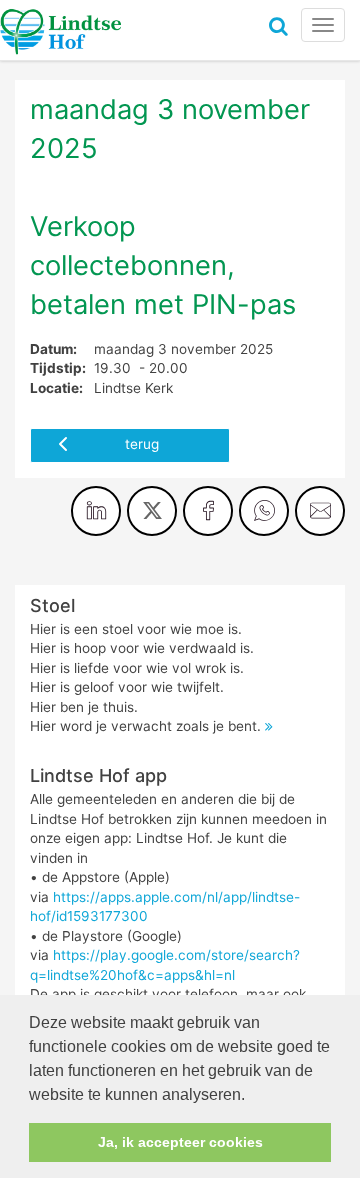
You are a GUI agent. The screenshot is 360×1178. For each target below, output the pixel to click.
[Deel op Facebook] (208, 511)
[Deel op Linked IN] (96, 511)
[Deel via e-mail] (320, 511)
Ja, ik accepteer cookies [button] (180, 1142)
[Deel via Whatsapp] (264, 511)
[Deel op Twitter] (152, 511)
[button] (252, 1096)
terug (142, 444)
